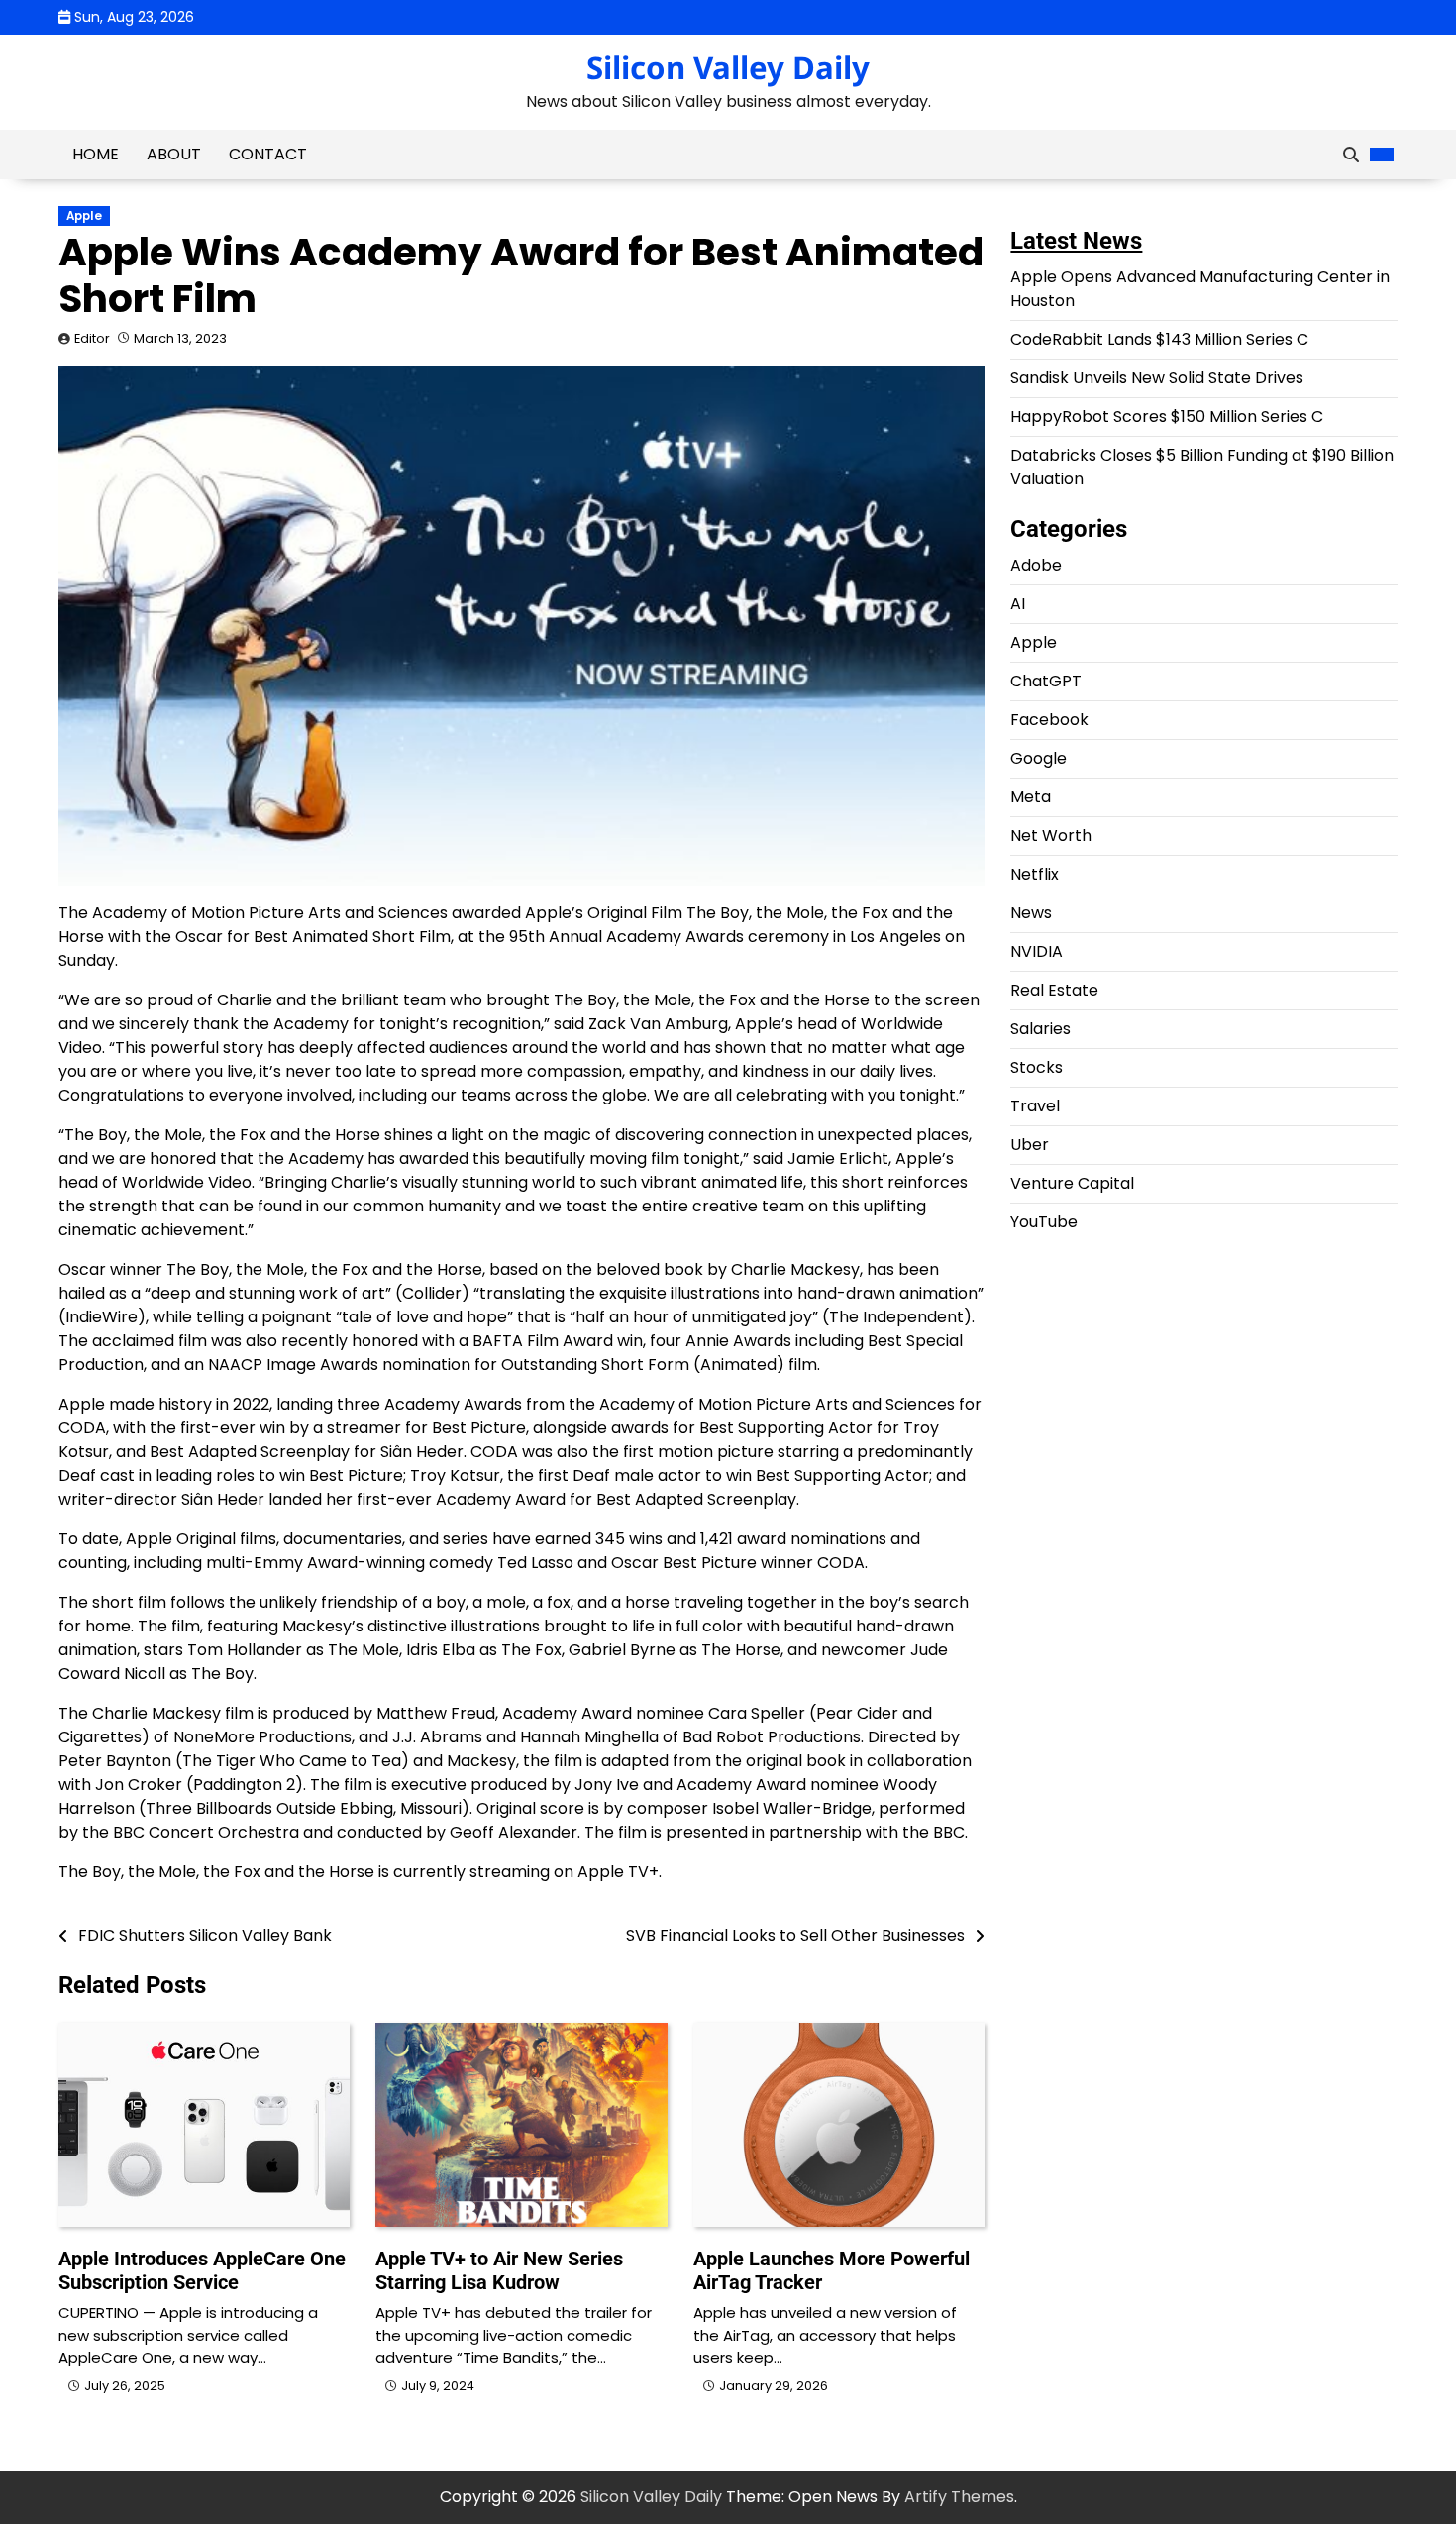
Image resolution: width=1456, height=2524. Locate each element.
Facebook (1049, 720)
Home (96, 154)
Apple (84, 216)
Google (1039, 758)
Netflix (1035, 874)
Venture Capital (1072, 1183)
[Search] (1351, 155)
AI (1018, 604)
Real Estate (1054, 990)
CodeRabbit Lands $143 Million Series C (1159, 339)
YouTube (1044, 1222)
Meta (1031, 797)
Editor (92, 338)
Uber (1030, 1145)
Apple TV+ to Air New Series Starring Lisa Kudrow (499, 2270)
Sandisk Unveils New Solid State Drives (1157, 378)
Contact (268, 154)
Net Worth (1051, 836)
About (174, 154)
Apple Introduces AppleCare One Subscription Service (202, 2270)
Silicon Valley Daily (728, 67)
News (1031, 913)
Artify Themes (959, 2497)
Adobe (1036, 565)
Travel (1035, 1106)
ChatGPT (1046, 681)
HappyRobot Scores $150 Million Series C (1167, 417)
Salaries (1040, 1029)
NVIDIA (1037, 951)
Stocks (1037, 1067)
